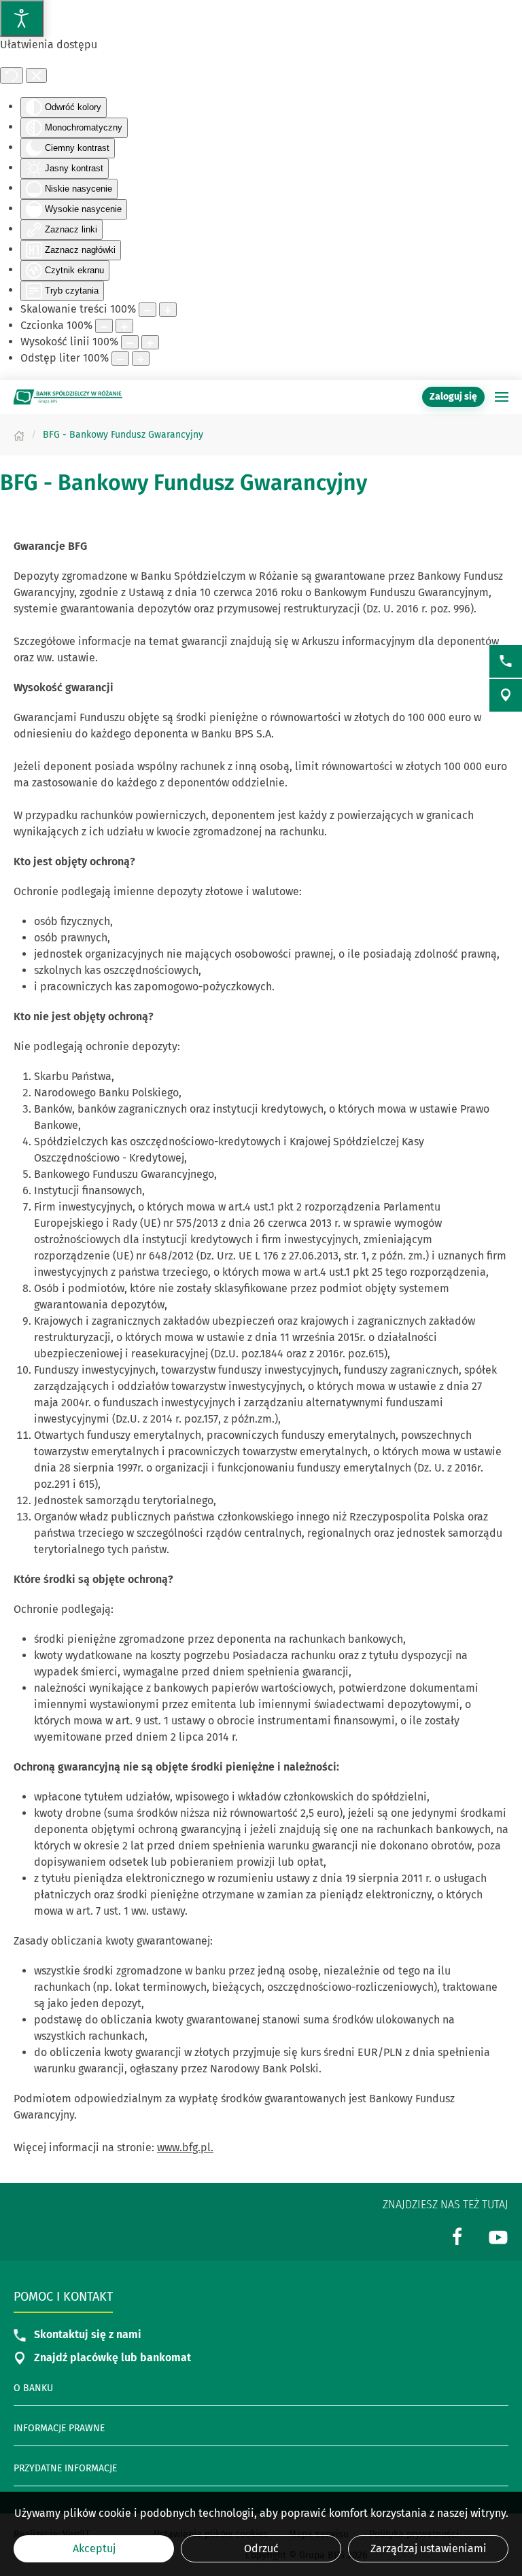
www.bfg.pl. (185, 2147)
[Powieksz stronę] (168, 310)
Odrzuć (261, 2548)
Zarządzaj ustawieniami (429, 2548)
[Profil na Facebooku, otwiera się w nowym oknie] (457, 2236)
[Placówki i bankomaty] (506, 695)
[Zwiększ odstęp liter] (141, 359)
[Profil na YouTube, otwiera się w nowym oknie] (498, 2236)
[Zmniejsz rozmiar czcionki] (104, 326)
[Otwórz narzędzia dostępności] (22, 18)
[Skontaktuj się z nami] (506, 661)
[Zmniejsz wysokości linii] (130, 342)
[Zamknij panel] (36, 75)
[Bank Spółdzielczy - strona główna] (68, 397)
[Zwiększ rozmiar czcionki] (124, 326)
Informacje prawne (59, 2428)
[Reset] (12, 75)
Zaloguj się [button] (453, 397)
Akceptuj (94, 2548)
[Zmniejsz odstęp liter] (120, 359)
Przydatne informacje (65, 2468)
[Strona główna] (19, 435)
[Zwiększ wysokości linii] (150, 342)
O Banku (33, 2388)
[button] (502, 397)
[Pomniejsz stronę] (147, 310)
